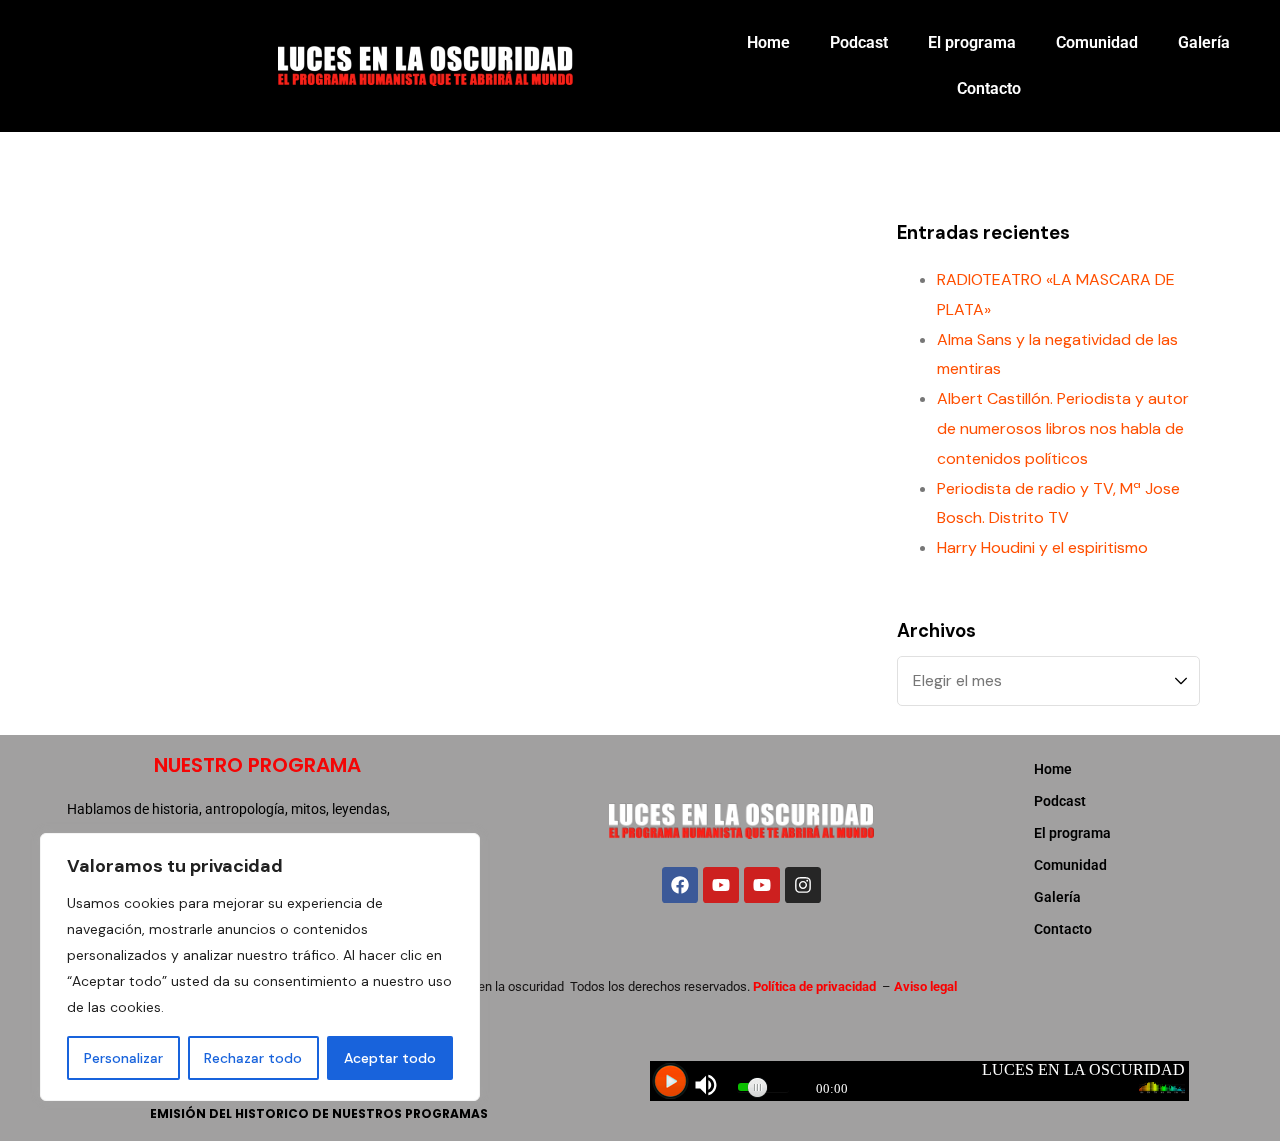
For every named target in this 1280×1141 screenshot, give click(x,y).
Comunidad (1097, 42)
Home (768, 42)
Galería (1204, 42)
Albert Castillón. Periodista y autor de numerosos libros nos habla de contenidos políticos (1063, 428)
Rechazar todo (253, 1058)
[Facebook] (680, 885)
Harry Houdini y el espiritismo (1042, 547)
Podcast (859, 42)
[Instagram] (803, 885)
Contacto (989, 88)
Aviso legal (925, 986)
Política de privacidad (814, 986)
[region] (260, 967)
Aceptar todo (390, 1058)
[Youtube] (721, 885)
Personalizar (123, 1058)
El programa (972, 42)
